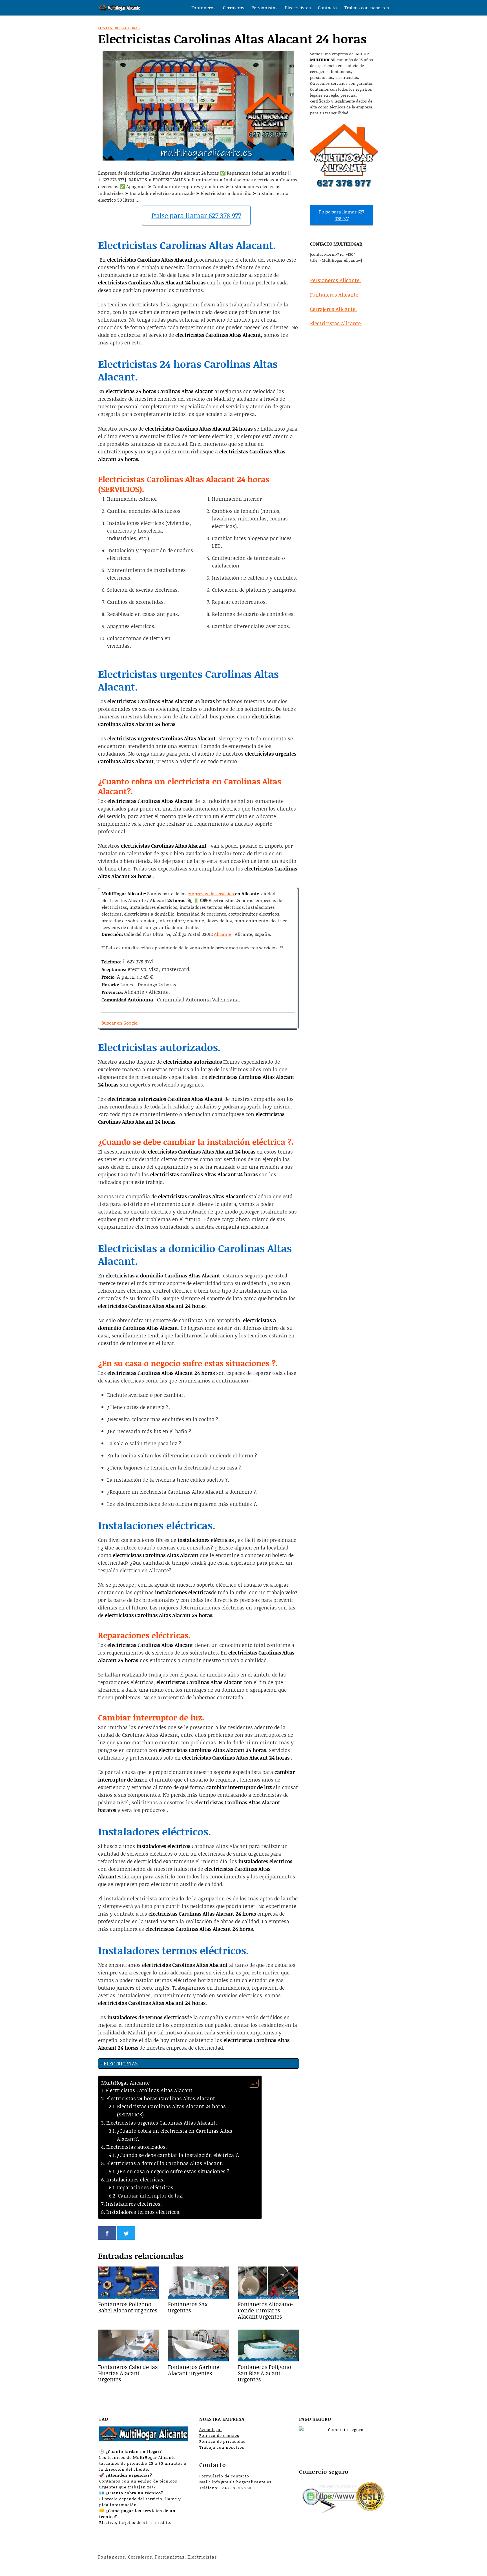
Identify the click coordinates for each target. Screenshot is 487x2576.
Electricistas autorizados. (137, 2147)
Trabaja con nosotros (367, 8)
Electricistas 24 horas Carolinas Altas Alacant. (161, 2098)
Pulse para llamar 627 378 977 (196, 215)
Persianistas (264, 8)
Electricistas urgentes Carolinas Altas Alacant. (162, 2123)
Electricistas (298, 8)
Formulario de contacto (224, 2476)
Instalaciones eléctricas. (135, 2179)
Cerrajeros (234, 8)
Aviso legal (211, 2429)
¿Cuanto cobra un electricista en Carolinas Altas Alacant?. (175, 2135)
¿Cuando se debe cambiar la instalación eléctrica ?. (178, 2155)
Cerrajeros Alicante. (333, 309)
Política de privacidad (223, 2441)
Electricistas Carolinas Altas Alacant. (150, 2090)
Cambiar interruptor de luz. (151, 2196)
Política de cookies (219, 2435)
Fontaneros (203, 8)
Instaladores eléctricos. (134, 2204)
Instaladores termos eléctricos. (143, 2212)
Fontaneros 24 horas (119, 28)
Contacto (327, 8)
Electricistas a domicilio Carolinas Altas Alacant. (165, 2163)
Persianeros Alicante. (335, 280)
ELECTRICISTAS (121, 2063)
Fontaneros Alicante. (335, 295)
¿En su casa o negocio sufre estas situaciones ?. (174, 2171)
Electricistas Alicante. (336, 323)
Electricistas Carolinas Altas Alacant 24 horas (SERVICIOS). (171, 2110)
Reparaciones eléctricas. (146, 2187)
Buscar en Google (119, 1023)
